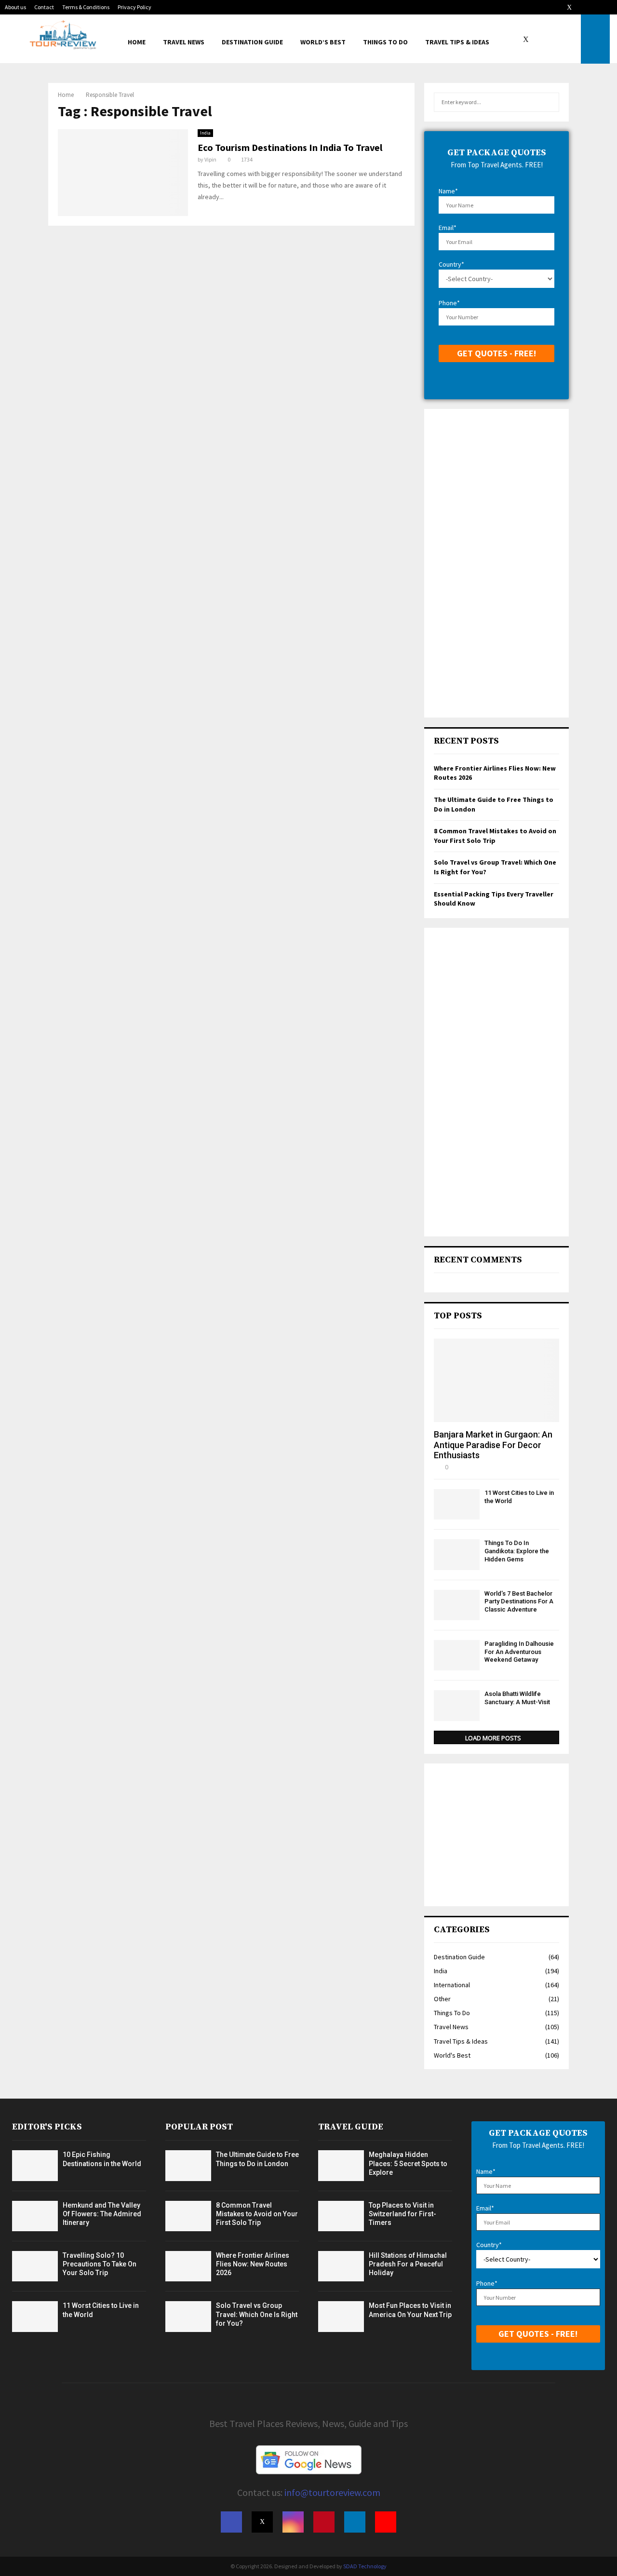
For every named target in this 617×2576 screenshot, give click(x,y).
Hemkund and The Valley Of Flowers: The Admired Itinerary (102, 2214)
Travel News (184, 42)
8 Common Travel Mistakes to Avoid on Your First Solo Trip (495, 836)
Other (442, 1999)
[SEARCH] (549, 102)
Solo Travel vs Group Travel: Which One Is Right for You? (257, 2314)
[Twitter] (528, 39)
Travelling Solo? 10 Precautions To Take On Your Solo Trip (100, 2264)
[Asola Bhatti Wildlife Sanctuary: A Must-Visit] (457, 1705)
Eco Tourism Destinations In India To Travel (290, 147)
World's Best (452, 2055)
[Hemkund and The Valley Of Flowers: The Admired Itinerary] (35, 2216)
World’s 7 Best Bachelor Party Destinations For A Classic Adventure (519, 1602)
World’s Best (323, 42)
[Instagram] (539, 39)
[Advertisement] (496, 563)
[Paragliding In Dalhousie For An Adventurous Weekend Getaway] (457, 1655)
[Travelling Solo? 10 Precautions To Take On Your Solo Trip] (35, 2266)
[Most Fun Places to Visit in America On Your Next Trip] (341, 2316)
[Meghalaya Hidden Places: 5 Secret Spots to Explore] (341, 2165)
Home (137, 42)
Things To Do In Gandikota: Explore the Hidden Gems (517, 1551)
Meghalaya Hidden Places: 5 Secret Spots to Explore (408, 2163)
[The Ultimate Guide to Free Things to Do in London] (188, 2165)
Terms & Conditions (86, 7)
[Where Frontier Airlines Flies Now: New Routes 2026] (188, 2266)
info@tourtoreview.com (332, 2492)
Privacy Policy (134, 7)
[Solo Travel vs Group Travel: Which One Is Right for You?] (188, 2316)
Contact (44, 7)
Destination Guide (252, 42)
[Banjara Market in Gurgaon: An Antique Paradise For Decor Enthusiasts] (496, 1380)
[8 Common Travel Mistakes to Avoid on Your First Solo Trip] (188, 2216)
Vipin (210, 159)
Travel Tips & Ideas (457, 42)
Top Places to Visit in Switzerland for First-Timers (402, 2214)
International (452, 1985)
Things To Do (385, 42)
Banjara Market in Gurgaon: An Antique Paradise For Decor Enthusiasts (493, 1445)
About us (15, 7)
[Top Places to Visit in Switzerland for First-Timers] (341, 2216)
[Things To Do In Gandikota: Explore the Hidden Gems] (457, 1554)
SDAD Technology (365, 2566)
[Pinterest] (550, 39)
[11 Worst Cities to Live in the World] (457, 1504)
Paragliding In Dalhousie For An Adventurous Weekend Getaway (519, 1652)
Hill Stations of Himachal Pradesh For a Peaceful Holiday (408, 2264)
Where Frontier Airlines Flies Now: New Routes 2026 (253, 2264)
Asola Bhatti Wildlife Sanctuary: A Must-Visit (517, 1698)
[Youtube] (571, 39)
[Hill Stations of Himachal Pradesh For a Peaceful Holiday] (341, 2266)
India (205, 133)
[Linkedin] (560, 39)
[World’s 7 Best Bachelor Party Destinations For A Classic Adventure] (457, 1605)
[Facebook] (518, 39)
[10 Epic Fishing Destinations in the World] (35, 2165)
